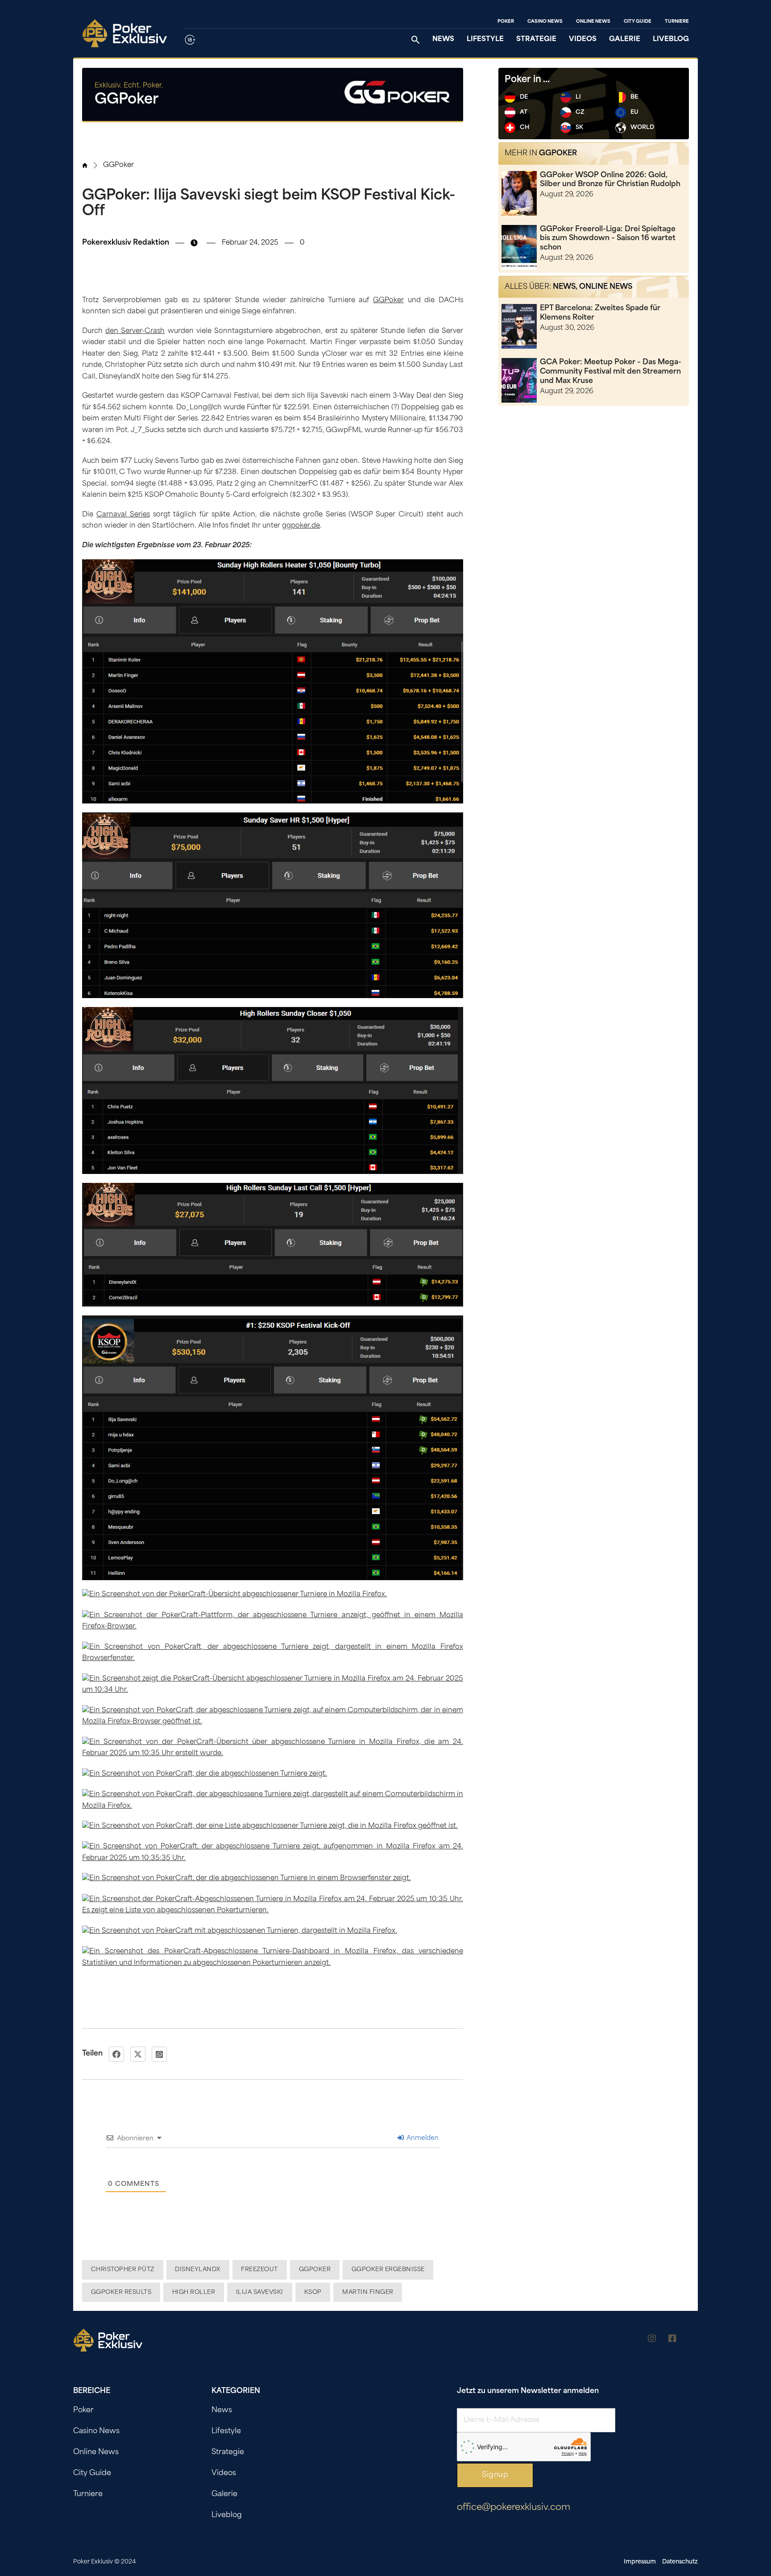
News (443, 40)
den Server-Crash (135, 331)
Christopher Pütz (123, 2270)
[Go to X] (693, 2340)
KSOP (313, 2292)
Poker (506, 22)
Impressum (640, 2562)
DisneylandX (198, 2270)
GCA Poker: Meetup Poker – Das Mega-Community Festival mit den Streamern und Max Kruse (611, 372)
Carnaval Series (123, 515)
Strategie (536, 40)
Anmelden (422, 2138)
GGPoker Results (121, 2292)
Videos (583, 40)
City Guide (638, 22)
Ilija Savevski (260, 2292)
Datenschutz (680, 2562)
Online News (593, 22)
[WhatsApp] (159, 2054)
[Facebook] (116, 2054)
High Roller (194, 2292)
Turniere (677, 22)
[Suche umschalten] (415, 40)
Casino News (545, 22)
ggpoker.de (301, 526)
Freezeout (259, 2270)
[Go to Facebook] (672, 2340)
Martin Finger (368, 2292)
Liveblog (671, 40)
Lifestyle (485, 40)
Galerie (625, 40)
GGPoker (118, 165)
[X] (138, 2054)
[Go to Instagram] (652, 2340)
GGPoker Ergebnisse (388, 2270)
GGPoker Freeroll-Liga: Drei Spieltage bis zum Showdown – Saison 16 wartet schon (608, 239)
